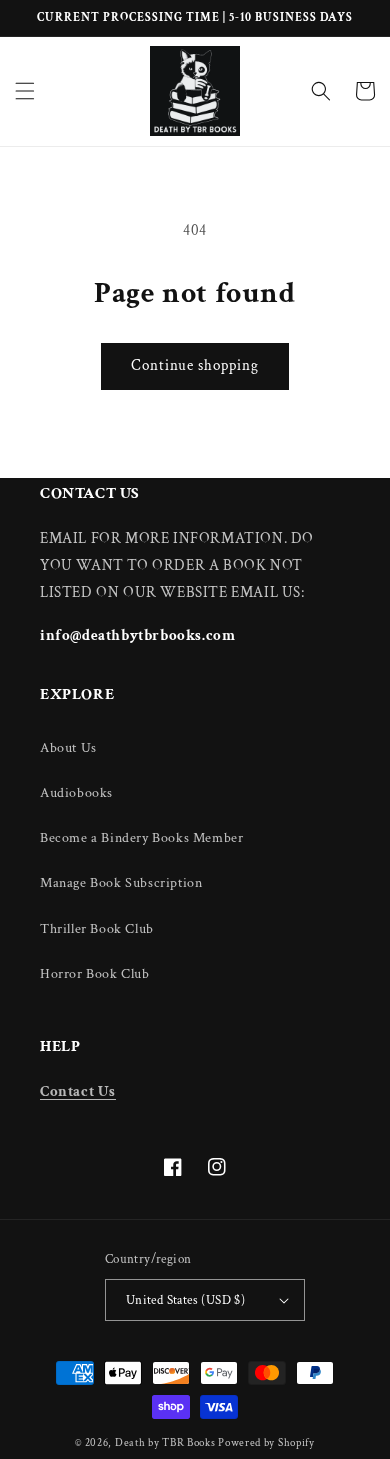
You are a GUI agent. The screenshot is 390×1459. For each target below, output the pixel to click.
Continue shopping (195, 365)
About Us (68, 748)
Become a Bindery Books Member (141, 838)
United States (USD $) (185, 1300)
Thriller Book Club (97, 929)
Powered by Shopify (266, 1443)
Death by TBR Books (165, 1443)
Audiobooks (76, 793)
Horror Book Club (95, 974)
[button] (25, 91)
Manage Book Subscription (121, 883)
